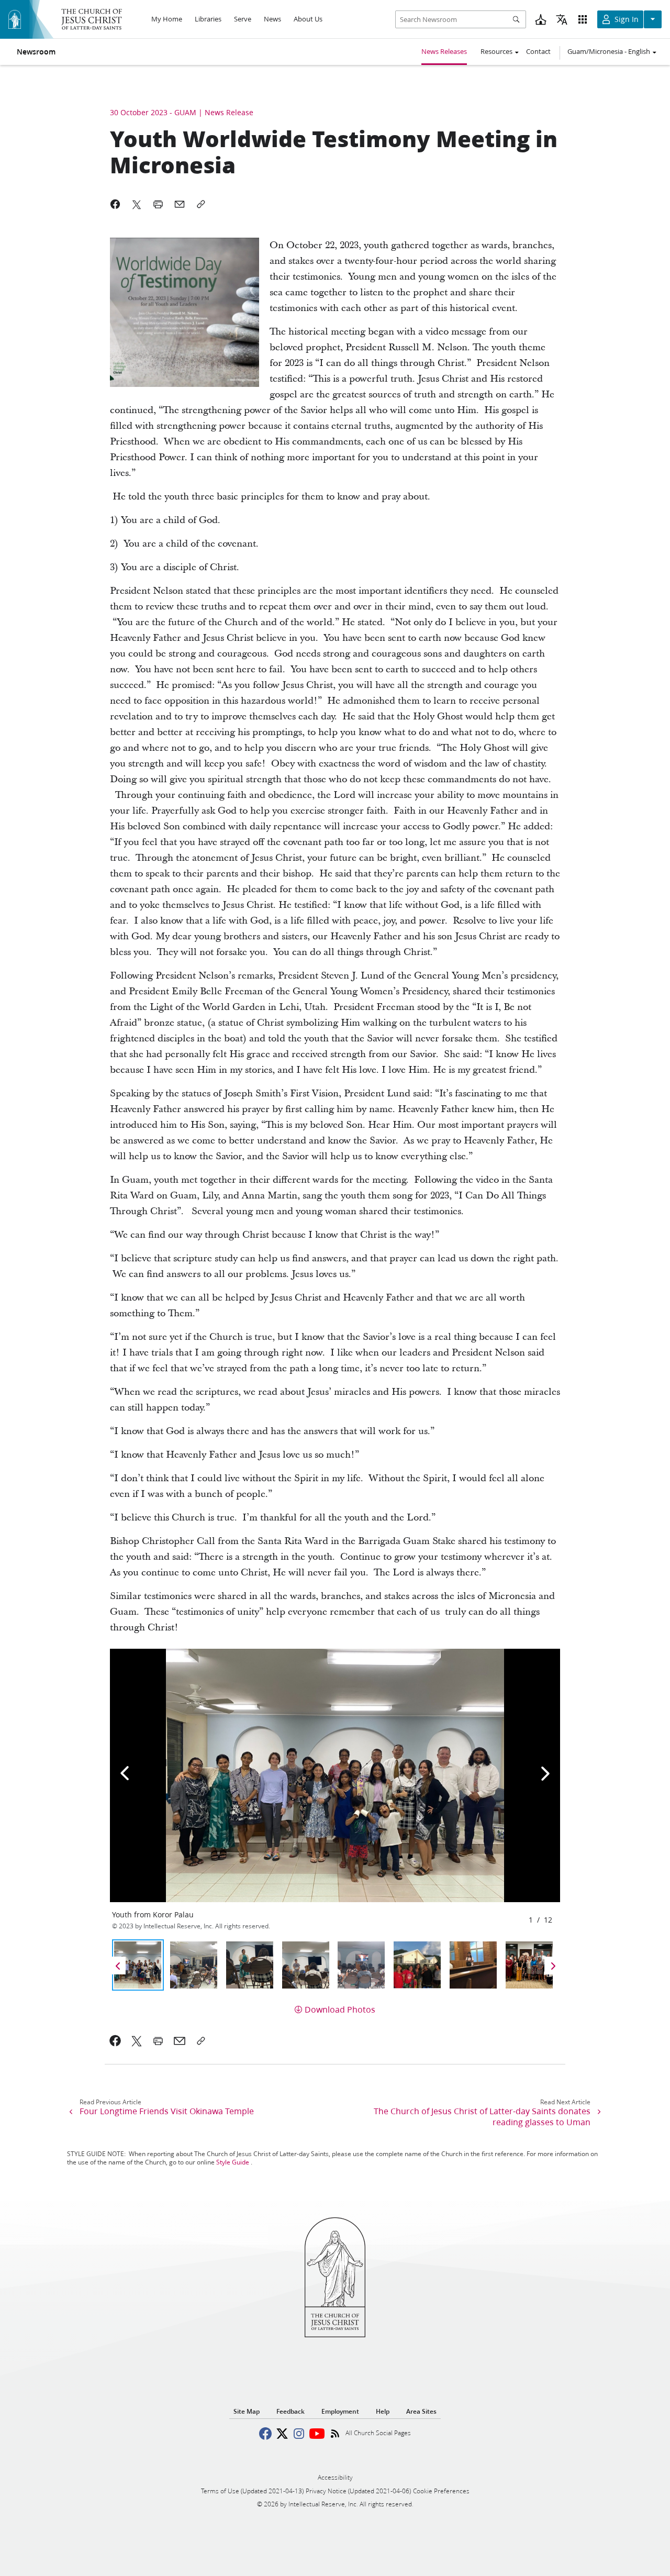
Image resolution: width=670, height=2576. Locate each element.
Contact (538, 51)
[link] (115, 2041)
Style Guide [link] (233, 2162)
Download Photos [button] (340, 2009)
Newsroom (36, 52)
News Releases (444, 51)
